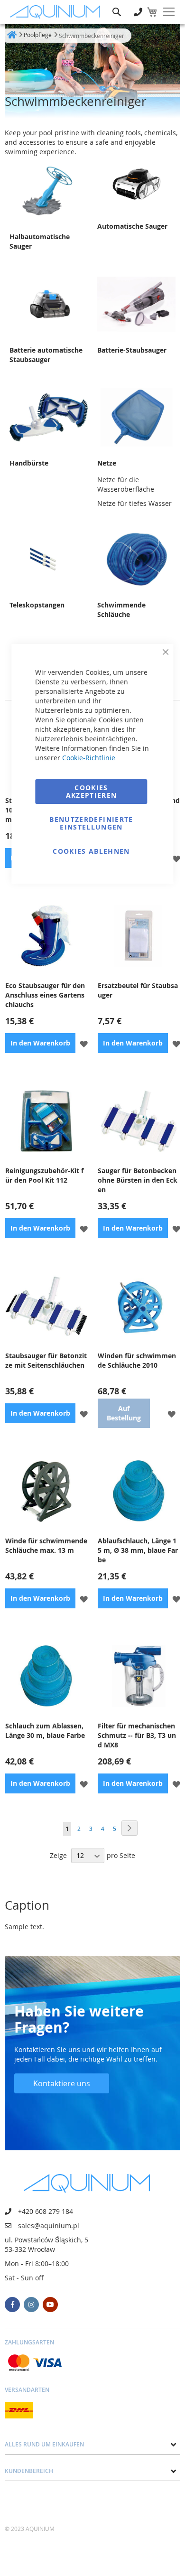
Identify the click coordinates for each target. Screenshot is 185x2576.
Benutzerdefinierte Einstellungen (91, 823)
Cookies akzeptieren (92, 791)
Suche (117, 5)
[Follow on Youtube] (50, 2305)
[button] (176, 858)
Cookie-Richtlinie (89, 758)
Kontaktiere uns (62, 2083)
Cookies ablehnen (91, 851)
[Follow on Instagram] (31, 2305)
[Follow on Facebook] (12, 2305)
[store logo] (57, 12)
